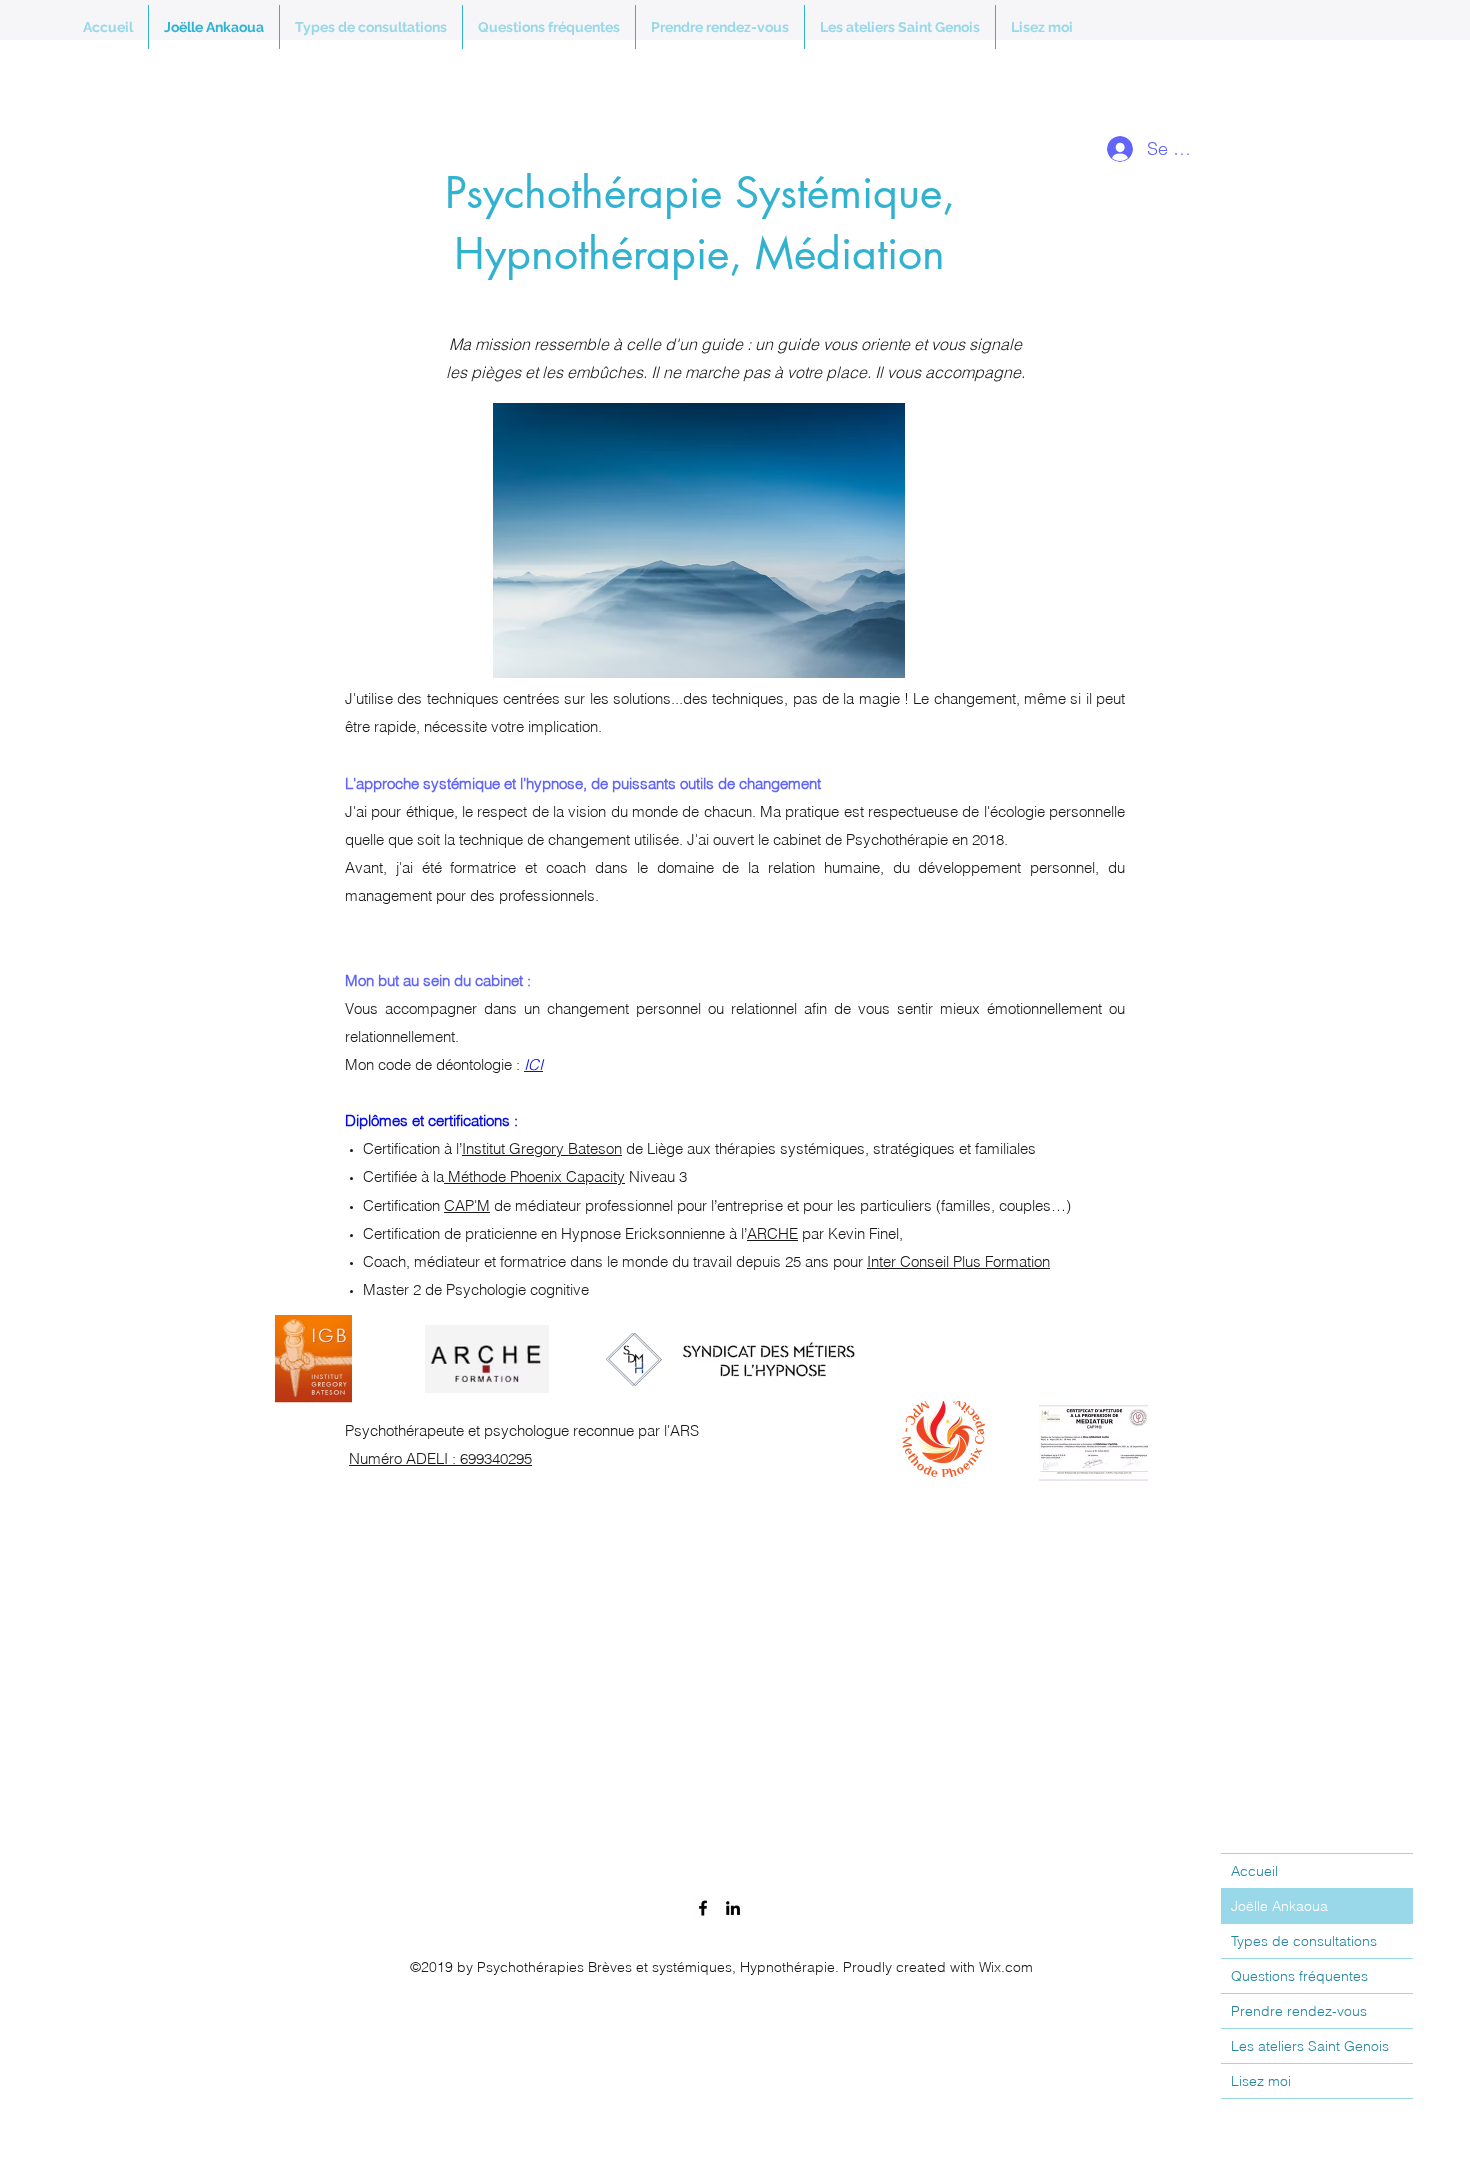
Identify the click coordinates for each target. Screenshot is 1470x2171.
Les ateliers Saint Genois (1310, 2046)
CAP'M (467, 1205)
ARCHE (772, 1233)
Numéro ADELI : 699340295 (440, 1458)
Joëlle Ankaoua (1279, 1906)
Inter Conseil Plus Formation (958, 1261)
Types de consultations (1304, 1941)
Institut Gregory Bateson (542, 1148)
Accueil (1254, 1871)
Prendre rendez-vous (1299, 2011)
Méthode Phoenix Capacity (534, 1176)
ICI (533, 1064)
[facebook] (703, 1908)
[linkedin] (733, 1908)
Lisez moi (1261, 2081)
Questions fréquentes (1299, 1976)
